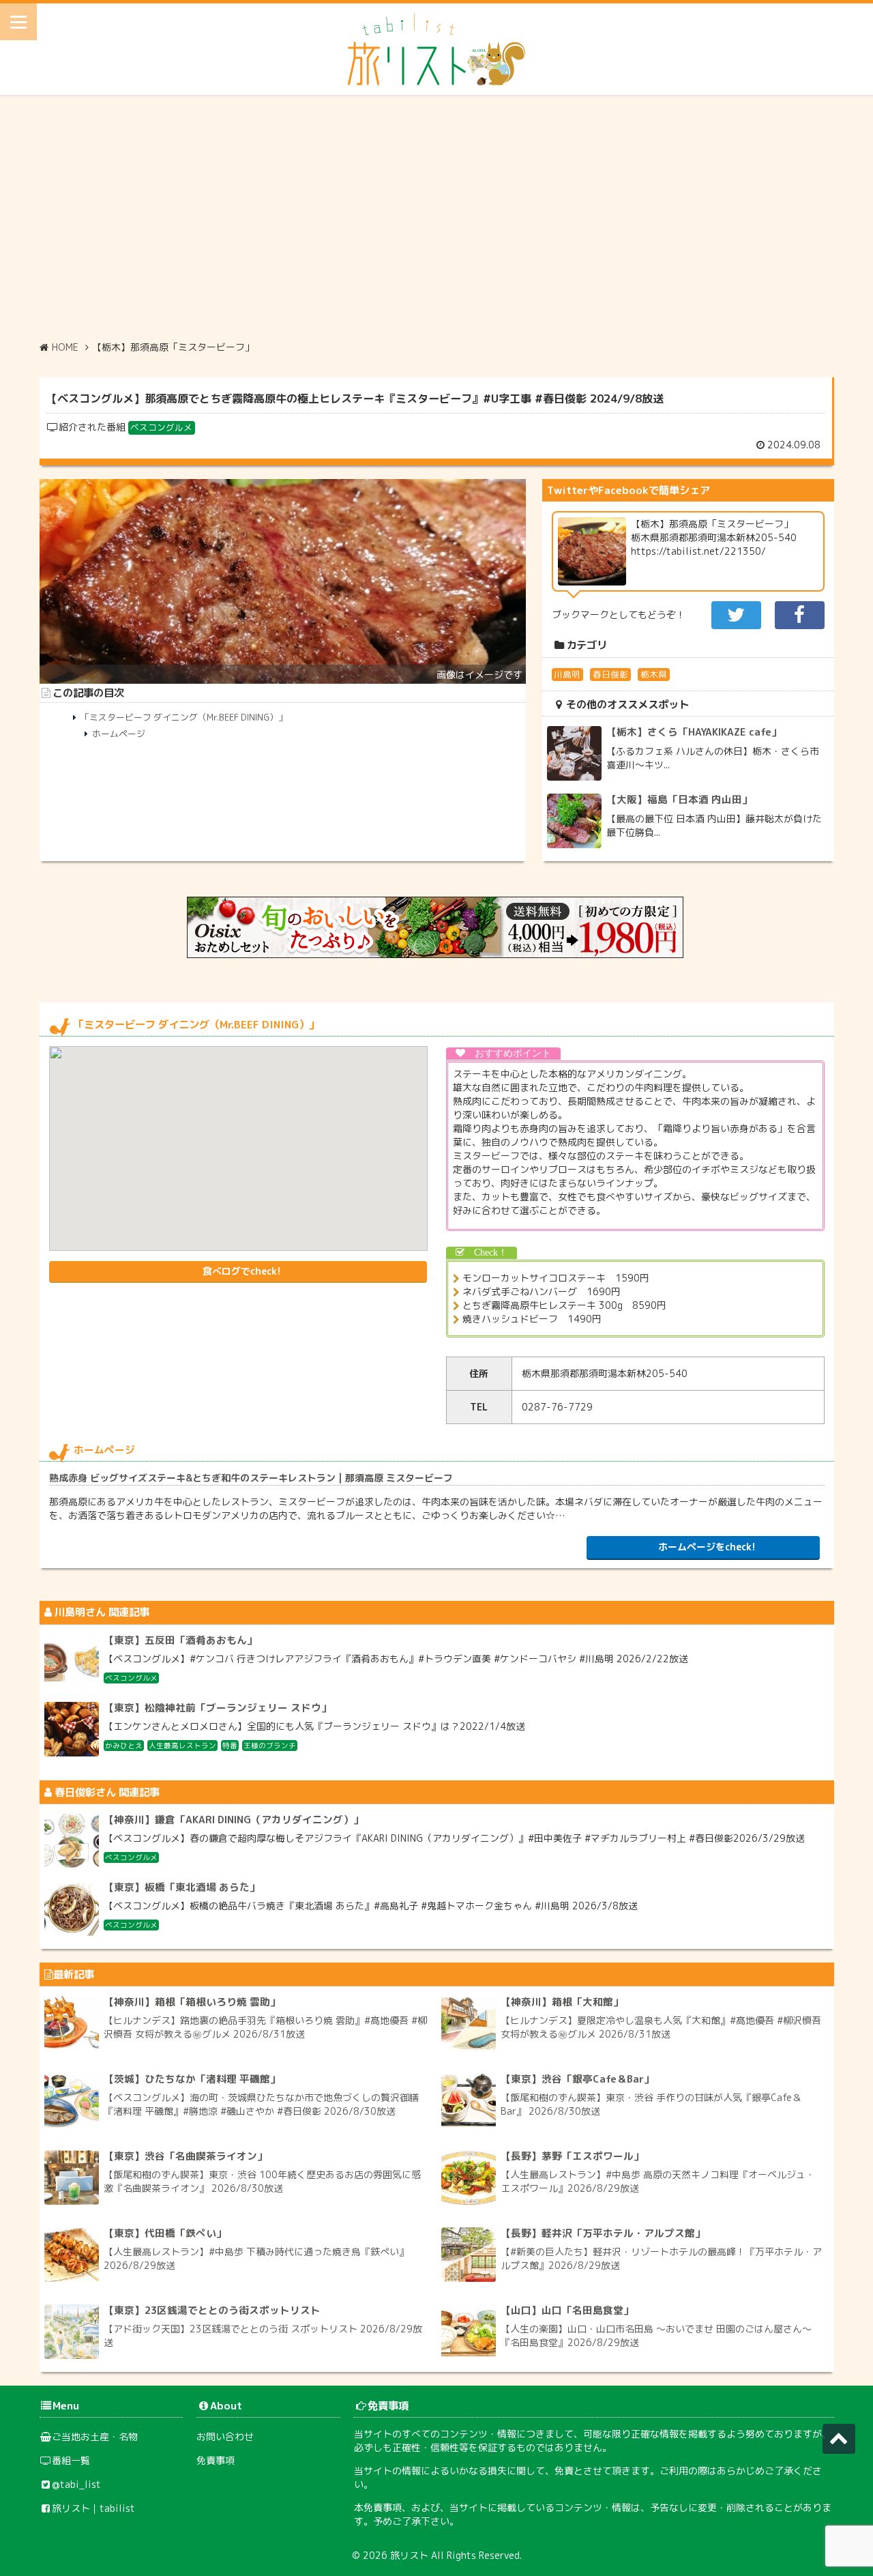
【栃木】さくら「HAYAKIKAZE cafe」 (694, 732)
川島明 (567, 674)
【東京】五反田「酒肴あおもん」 (180, 1640)
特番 (230, 1746)
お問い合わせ (225, 2436)
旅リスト (409, 2555)
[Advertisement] (436, 218)
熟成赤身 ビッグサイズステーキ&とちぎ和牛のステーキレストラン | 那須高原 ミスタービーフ (251, 1478)
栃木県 (654, 674)
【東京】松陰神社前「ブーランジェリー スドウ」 (218, 1708)
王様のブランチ (270, 1746)
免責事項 (216, 2460)
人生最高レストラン (182, 1746)
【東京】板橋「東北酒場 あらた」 (182, 1887)
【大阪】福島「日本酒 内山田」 (679, 799)
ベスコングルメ (161, 427)
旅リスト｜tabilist (93, 2508)
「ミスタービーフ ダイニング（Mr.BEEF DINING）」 (184, 717)
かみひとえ (124, 1746)
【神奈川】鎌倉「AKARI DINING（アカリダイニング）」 (234, 1820)
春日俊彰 (610, 674)
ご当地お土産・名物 (95, 2436)
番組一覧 (71, 2460)
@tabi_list (76, 2484)
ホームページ (119, 734)
